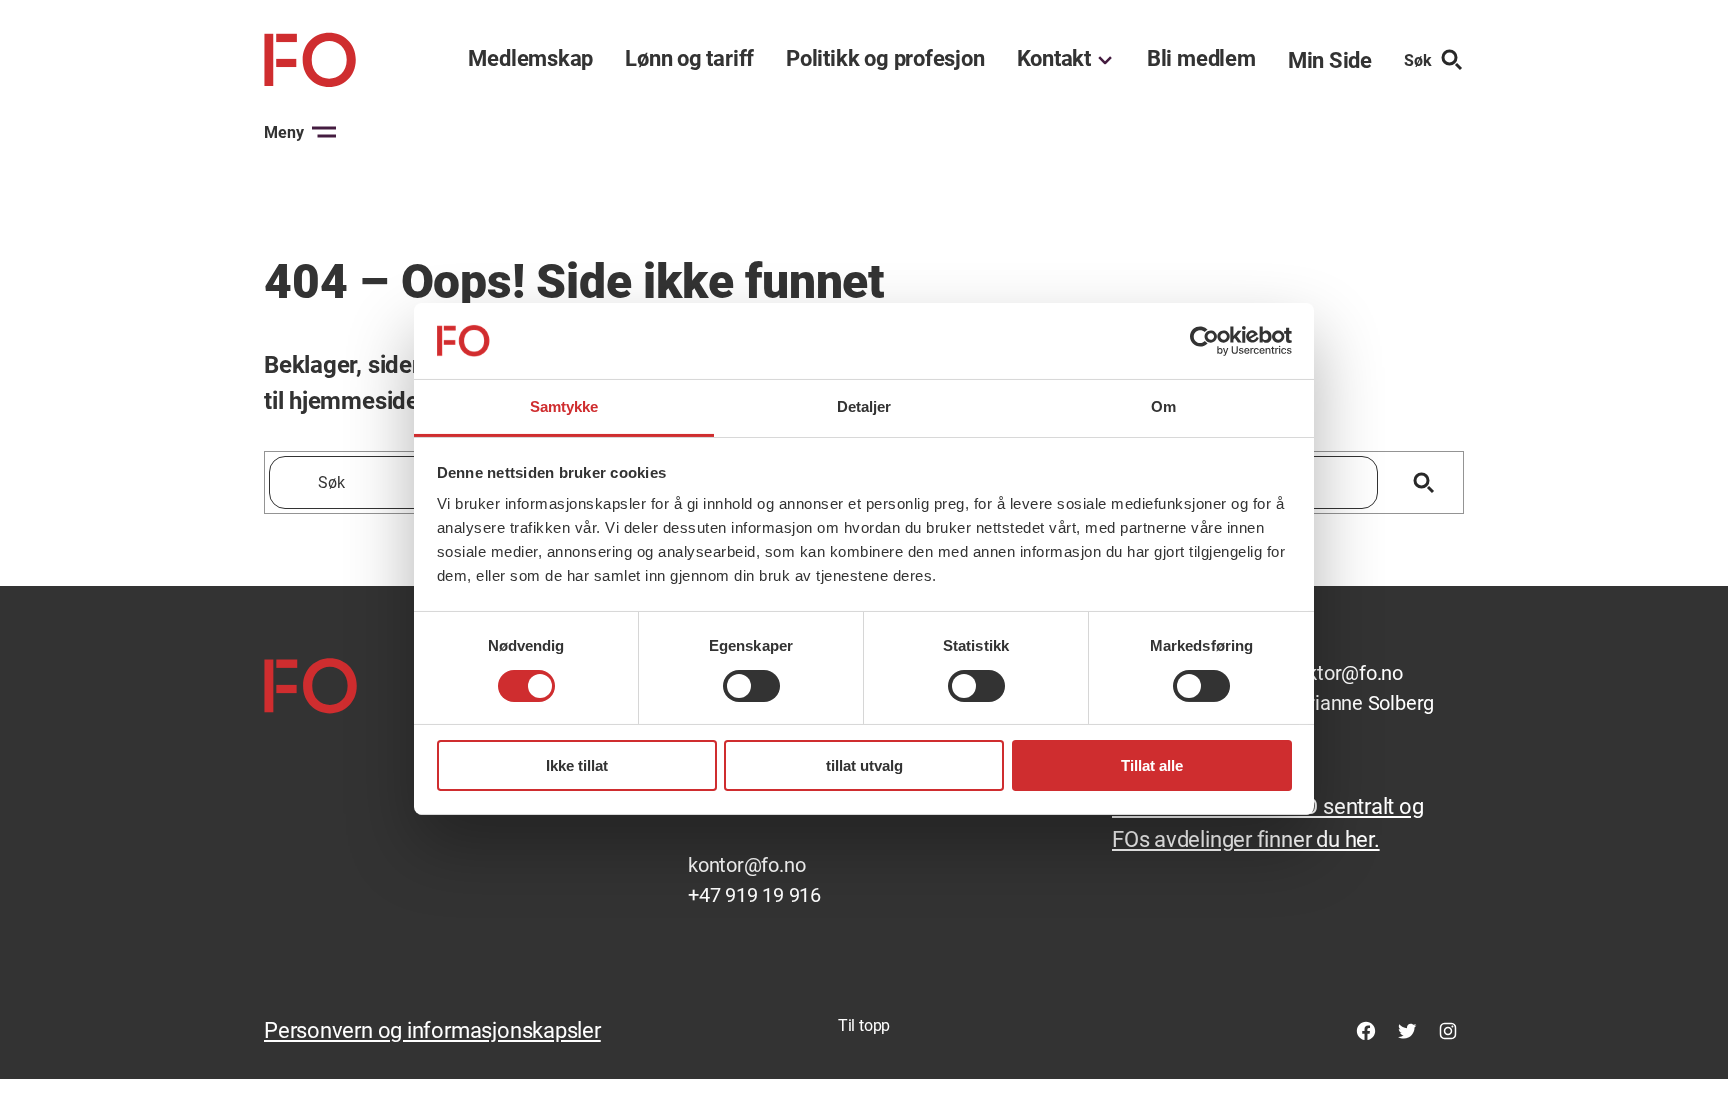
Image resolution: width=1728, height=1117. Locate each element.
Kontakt (1054, 59)
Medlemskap (530, 59)
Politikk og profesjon (885, 59)
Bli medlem (1201, 59)
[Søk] (1423, 482)
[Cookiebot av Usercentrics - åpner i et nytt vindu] (1204, 341)
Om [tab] (1163, 406)
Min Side (1330, 60)
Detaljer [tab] (864, 406)
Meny (284, 132)
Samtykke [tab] (564, 406)
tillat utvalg (864, 765)
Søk (1418, 60)
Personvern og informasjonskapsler (432, 1030)
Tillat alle (1152, 765)
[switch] (751, 686)
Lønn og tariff (689, 59)
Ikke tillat (577, 765)
